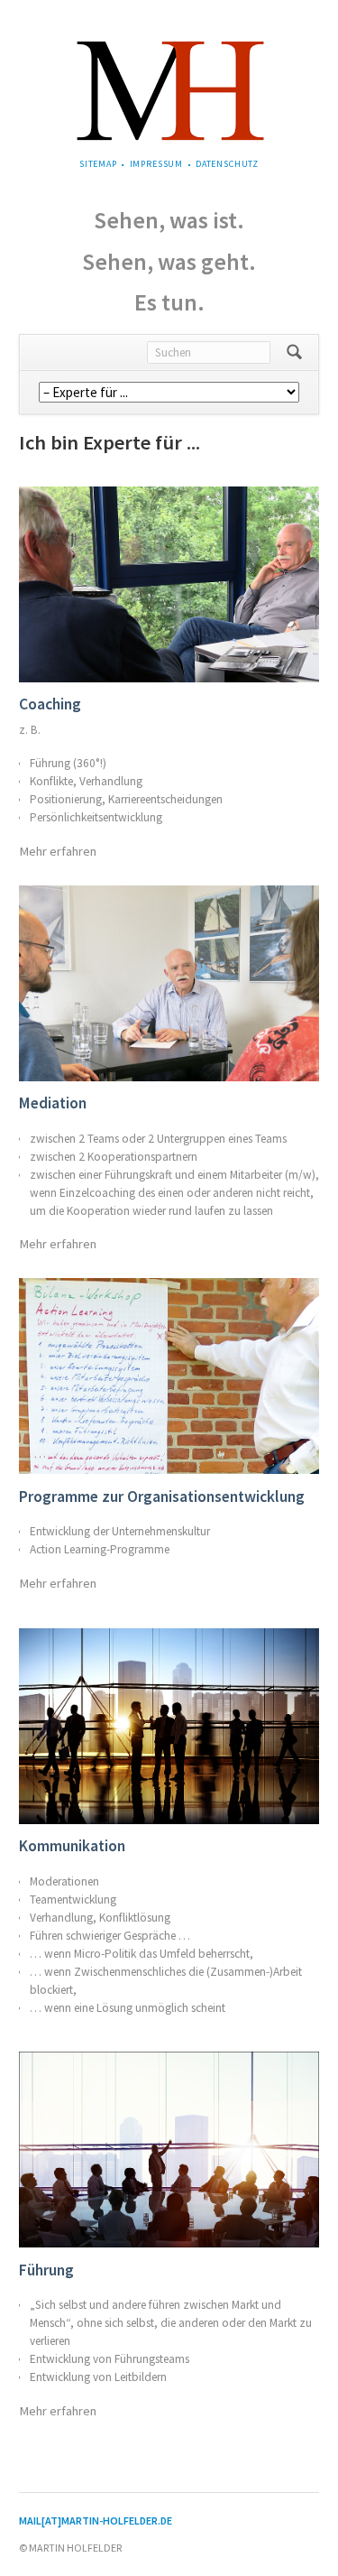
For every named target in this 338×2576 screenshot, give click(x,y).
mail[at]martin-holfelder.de (96, 2520)
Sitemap (98, 164)
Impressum (157, 164)
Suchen (294, 353)
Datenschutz (227, 164)
